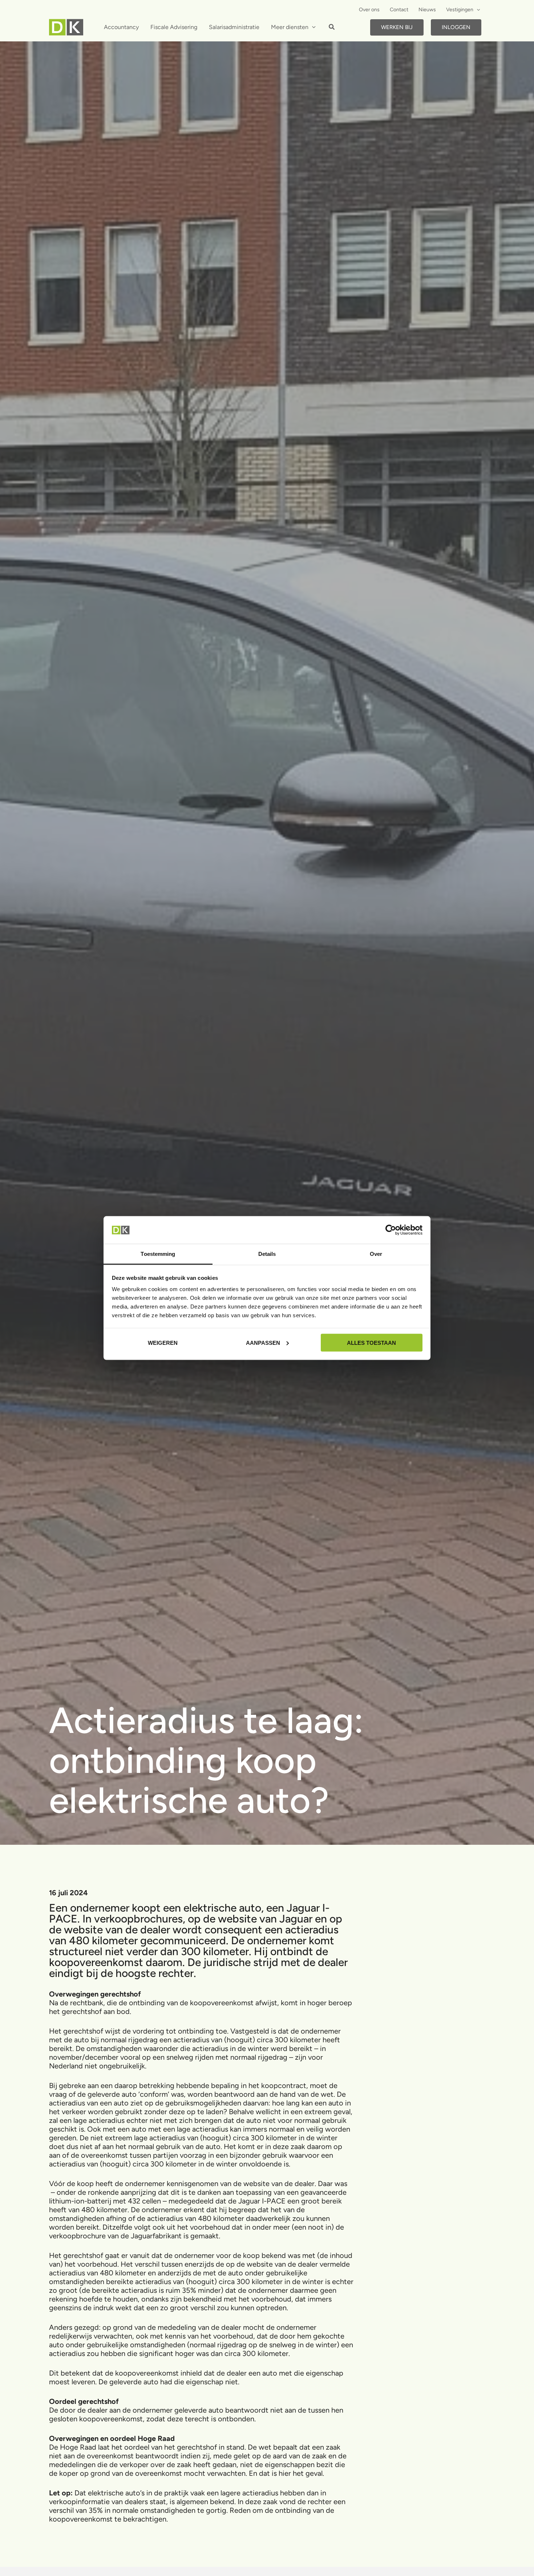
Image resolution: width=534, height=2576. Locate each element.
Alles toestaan (371, 1342)
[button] (477, 10)
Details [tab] (267, 1254)
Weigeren (163, 1342)
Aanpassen (263, 1342)
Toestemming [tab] (158, 1254)
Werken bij (397, 27)
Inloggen (456, 27)
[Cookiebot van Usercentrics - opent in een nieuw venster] (391, 1230)
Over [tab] (376, 1254)
